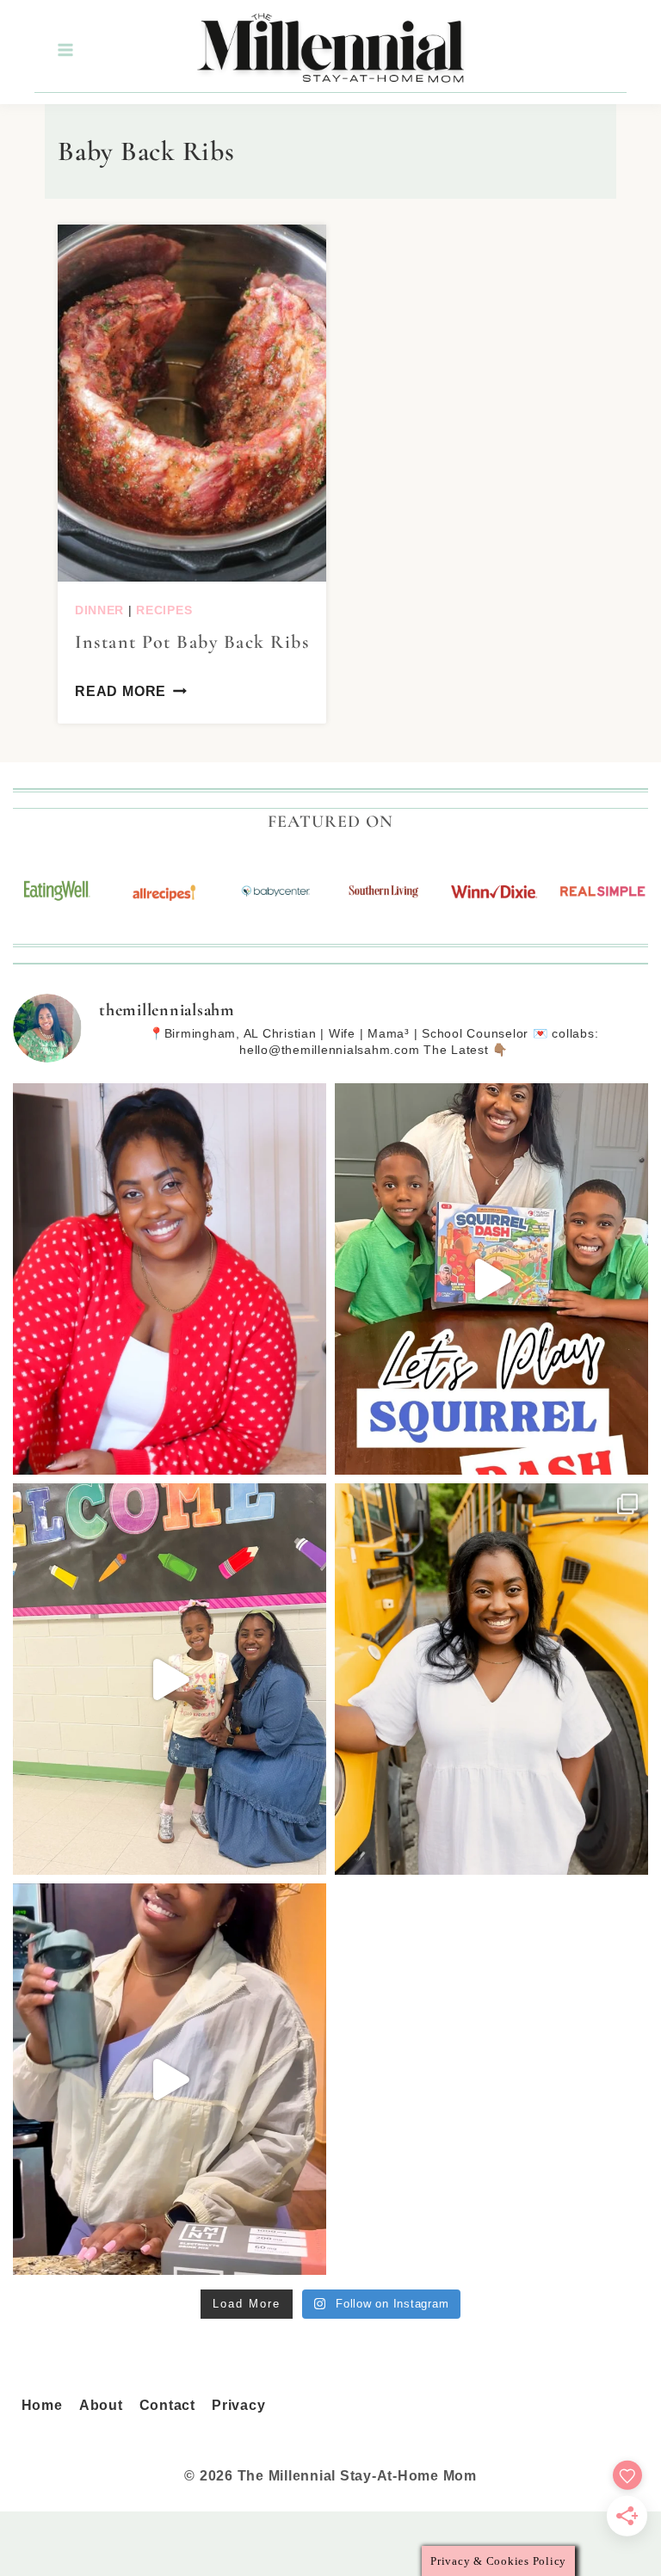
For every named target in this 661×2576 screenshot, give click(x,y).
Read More (120, 691)
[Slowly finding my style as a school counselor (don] (170, 1679)
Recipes (164, 610)
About (101, 2405)
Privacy (238, 2405)
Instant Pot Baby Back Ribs (192, 642)
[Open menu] (65, 50)
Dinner (99, 610)
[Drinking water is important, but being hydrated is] (170, 2079)
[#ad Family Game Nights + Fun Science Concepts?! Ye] (491, 1279)
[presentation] (192, 403)
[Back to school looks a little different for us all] (491, 1679)
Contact (167, 2405)
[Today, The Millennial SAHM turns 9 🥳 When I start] (170, 1279)
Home (42, 2405)
